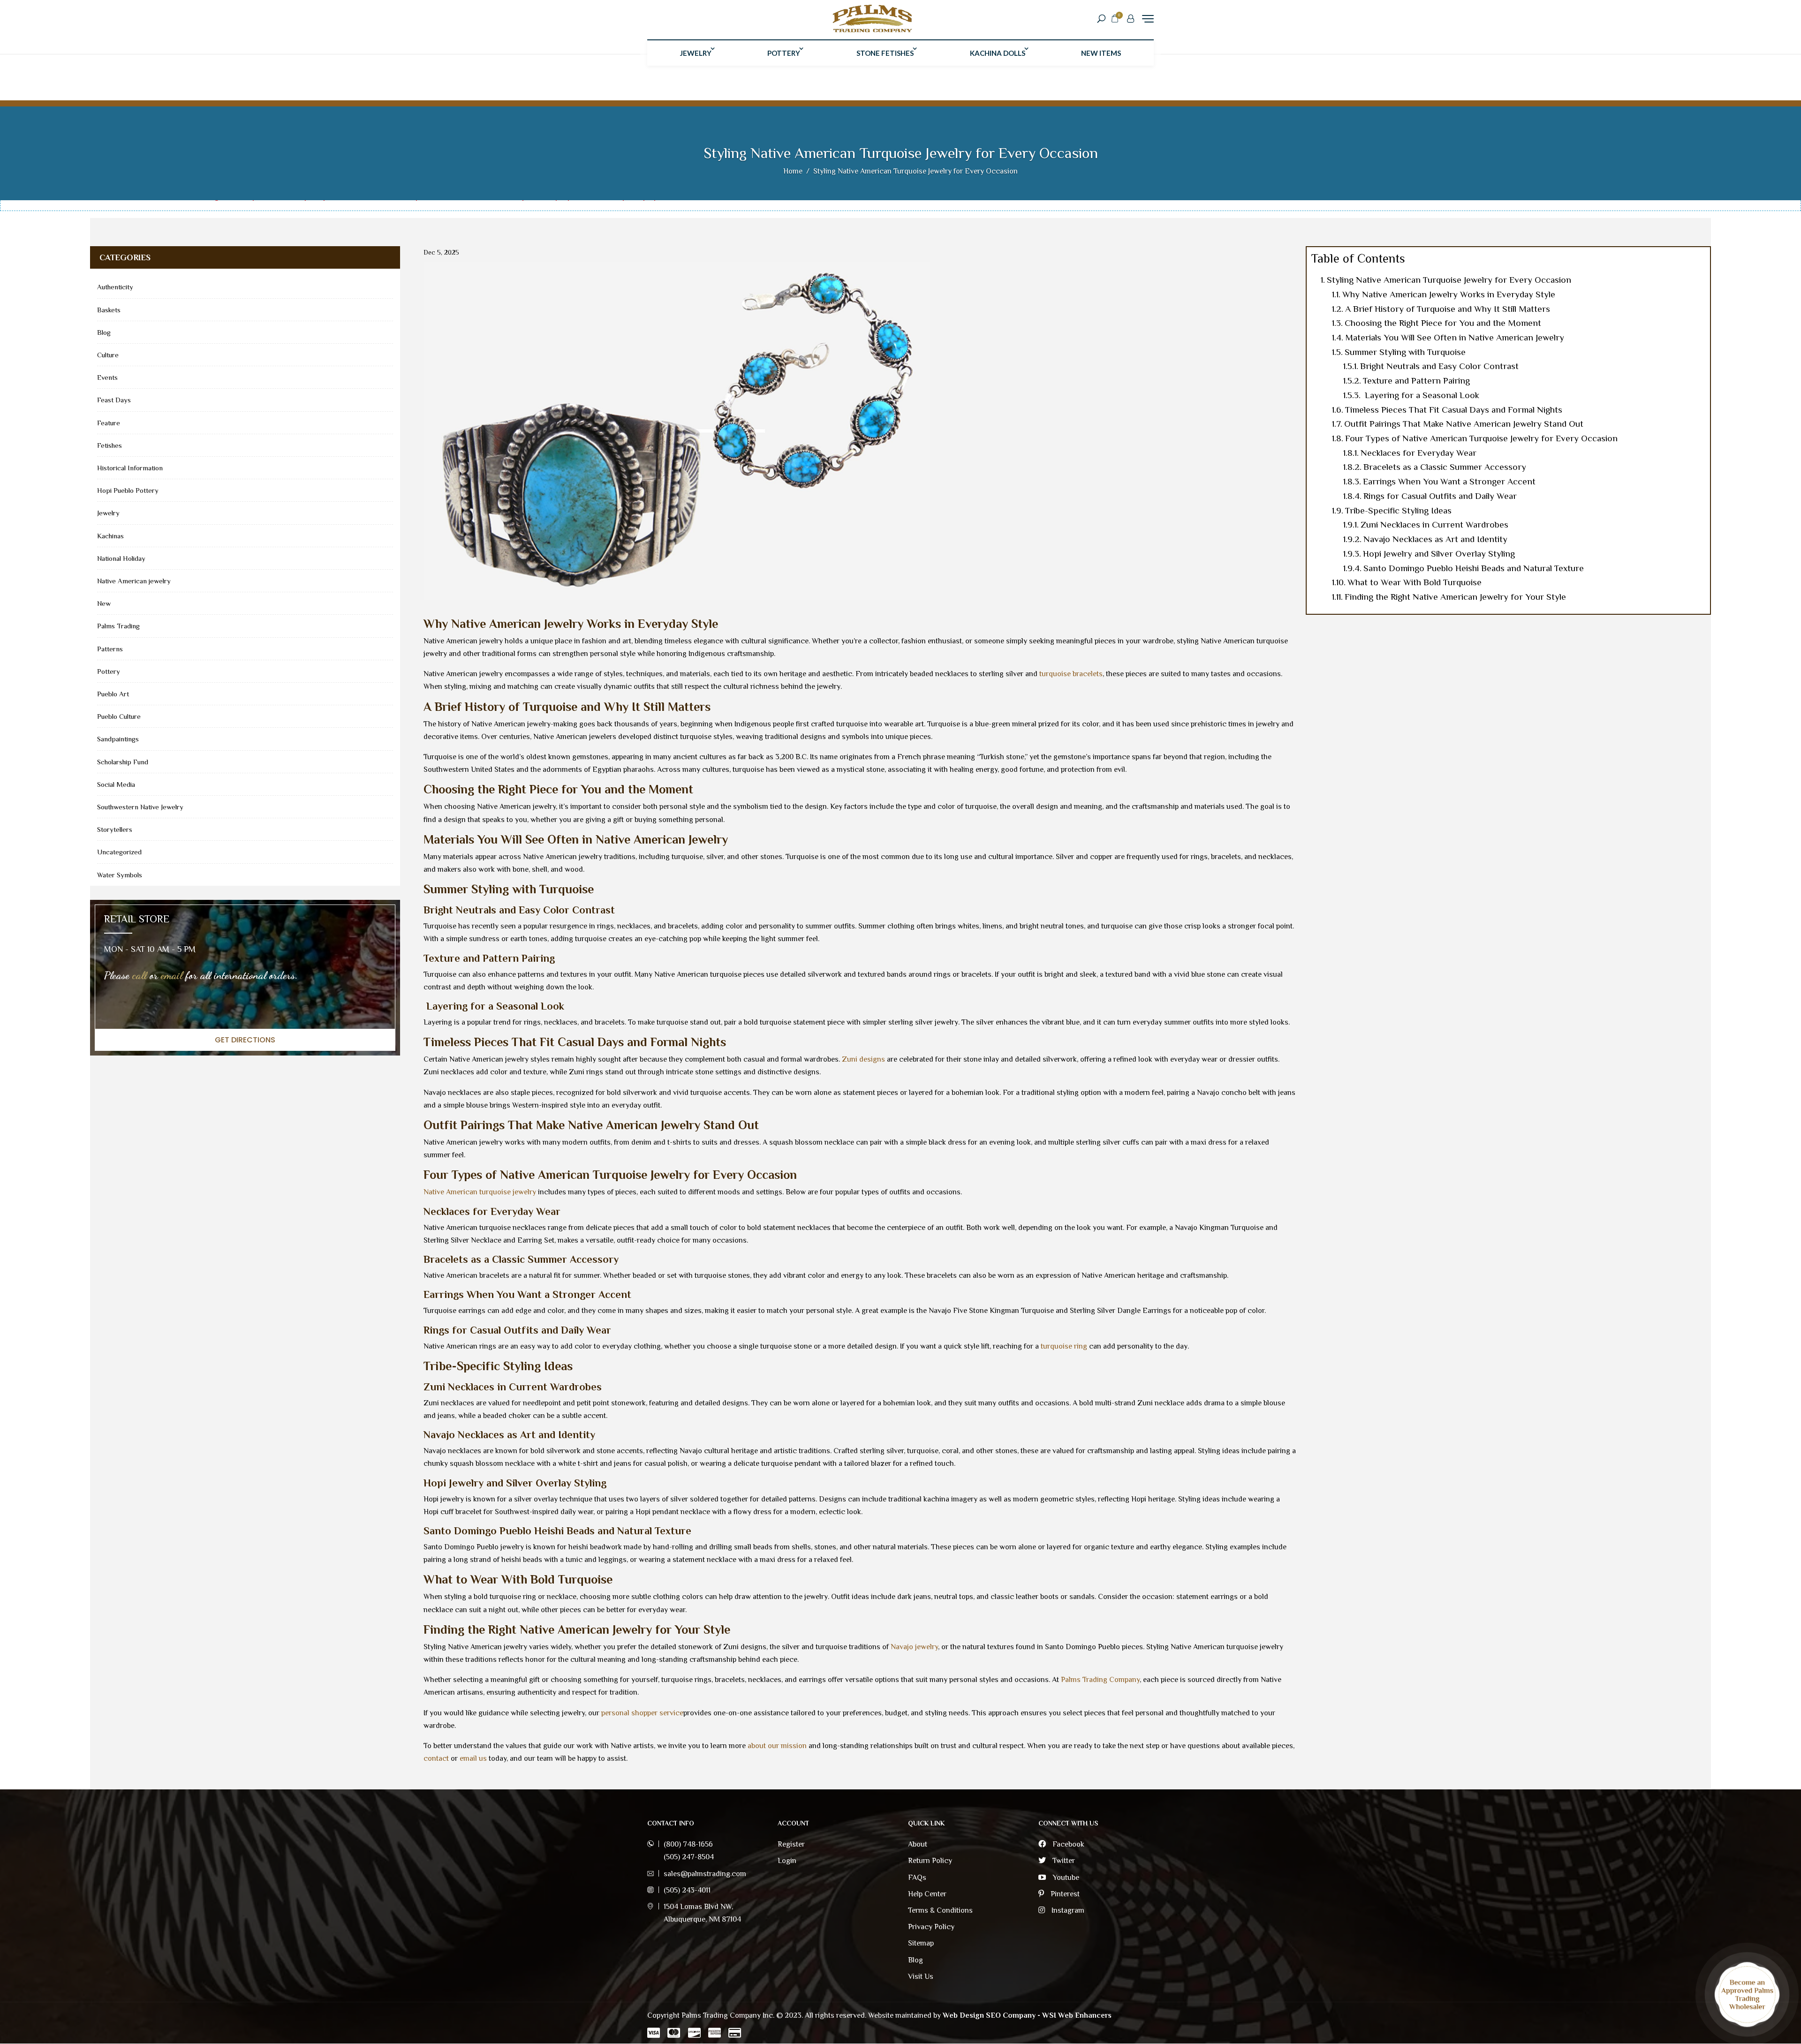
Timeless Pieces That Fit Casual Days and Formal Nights (1454, 410)
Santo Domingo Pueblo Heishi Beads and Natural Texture (1474, 568)
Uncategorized (119, 852)
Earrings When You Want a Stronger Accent (1449, 481)
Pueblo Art (113, 694)
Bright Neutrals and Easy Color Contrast (1439, 366)
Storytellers (115, 829)
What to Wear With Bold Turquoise (1415, 582)
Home (793, 171)
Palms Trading (118, 626)
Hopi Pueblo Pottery (128, 490)
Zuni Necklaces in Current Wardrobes (1434, 524)
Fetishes (110, 445)
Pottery (784, 53)
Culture (108, 355)
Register (791, 1844)
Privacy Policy (931, 1927)
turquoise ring (1064, 1346)
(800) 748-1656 (688, 1844)
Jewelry (696, 53)
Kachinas (110, 536)
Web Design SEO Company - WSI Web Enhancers (1027, 2015)
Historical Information (130, 468)
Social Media (116, 784)
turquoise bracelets (1071, 674)
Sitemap (921, 1943)
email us (473, 1758)
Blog (104, 332)
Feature (109, 423)
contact (436, 1758)
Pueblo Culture (119, 716)
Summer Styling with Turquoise (1405, 352)
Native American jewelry (134, 581)
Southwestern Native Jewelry (140, 807)
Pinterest (1064, 1894)
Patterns (110, 649)
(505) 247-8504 (689, 1857)
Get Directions (245, 1040)
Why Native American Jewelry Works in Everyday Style (1449, 294)
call (140, 975)
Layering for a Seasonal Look (1421, 395)
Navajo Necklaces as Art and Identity (1435, 539)
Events (107, 377)
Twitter (1063, 1861)
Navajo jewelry (914, 1647)
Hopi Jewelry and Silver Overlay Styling (1439, 554)
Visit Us (921, 1976)
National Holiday (121, 558)
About (918, 1844)
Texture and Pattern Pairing (1416, 381)
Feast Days (114, 400)
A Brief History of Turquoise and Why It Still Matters (1448, 309)
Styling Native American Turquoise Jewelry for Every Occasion (1449, 280)
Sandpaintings (118, 739)
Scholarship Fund (123, 762)
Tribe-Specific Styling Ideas (1398, 510)
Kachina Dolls (998, 53)
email (172, 975)
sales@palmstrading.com (705, 1874)
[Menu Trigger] (1148, 19)
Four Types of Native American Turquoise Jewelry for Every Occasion (1481, 438)
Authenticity (115, 287)
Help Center (927, 1894)
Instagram (1067, 1910)
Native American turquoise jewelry (480, 1192)
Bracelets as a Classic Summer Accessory (1445, 467)
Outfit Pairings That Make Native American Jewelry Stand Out (1464, 424)
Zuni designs (863, 1059)
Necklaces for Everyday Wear (1419, 453)
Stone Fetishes (885, 53)
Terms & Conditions (940, 1910)
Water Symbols (120, 875)
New (104, 603)
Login (787, 1861)
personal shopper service (642, 1713)
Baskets (109, 310)
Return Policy (930, 1861)
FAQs (917, 1878)
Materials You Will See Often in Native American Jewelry (1455, 337)
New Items (1101, 53)
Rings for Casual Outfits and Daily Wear (1440, 496)
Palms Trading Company (1100, 1680)
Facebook (1067, 1844)
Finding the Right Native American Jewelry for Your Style (1455, 597)
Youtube (1065, 1878)
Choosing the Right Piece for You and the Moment (1443, 323)
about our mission (777, 1746)
